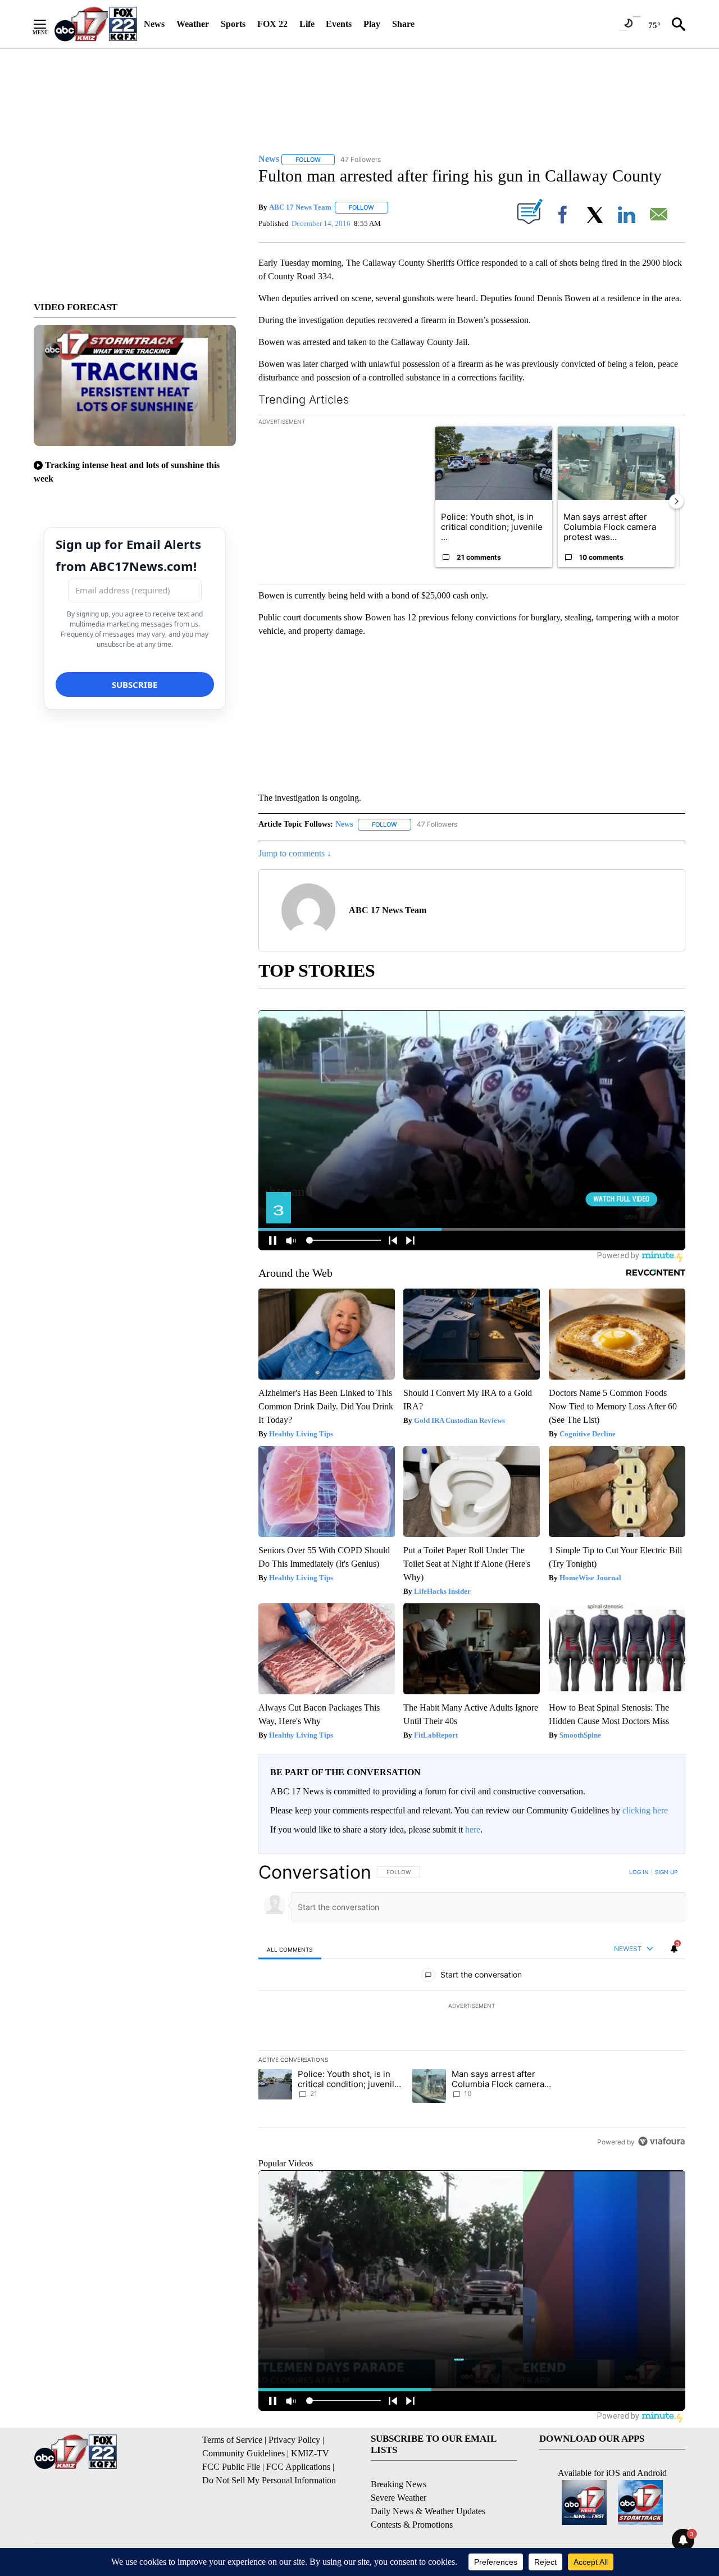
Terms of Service (232, 2440)
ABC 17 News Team (300, 207)
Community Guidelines (244, 2453)
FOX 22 (272, 24)
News (154, 24)
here (473, 1829)
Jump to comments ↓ (295, 853)
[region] (472, 2007)
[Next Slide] (676, 501)
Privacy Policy (294, 2440)
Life (307, 24)
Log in (639, 1872)
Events (339, 24)
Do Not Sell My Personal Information (269, 2480)
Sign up (666, 1872)
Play (372, 24)
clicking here (645, 1810)
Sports (233, 24)
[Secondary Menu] (48, 24)
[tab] (290, 1949)
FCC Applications (298, 2467)
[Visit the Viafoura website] (661, 2141)
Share (403, 24)
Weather (193, 24)
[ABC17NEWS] (96, 24)
